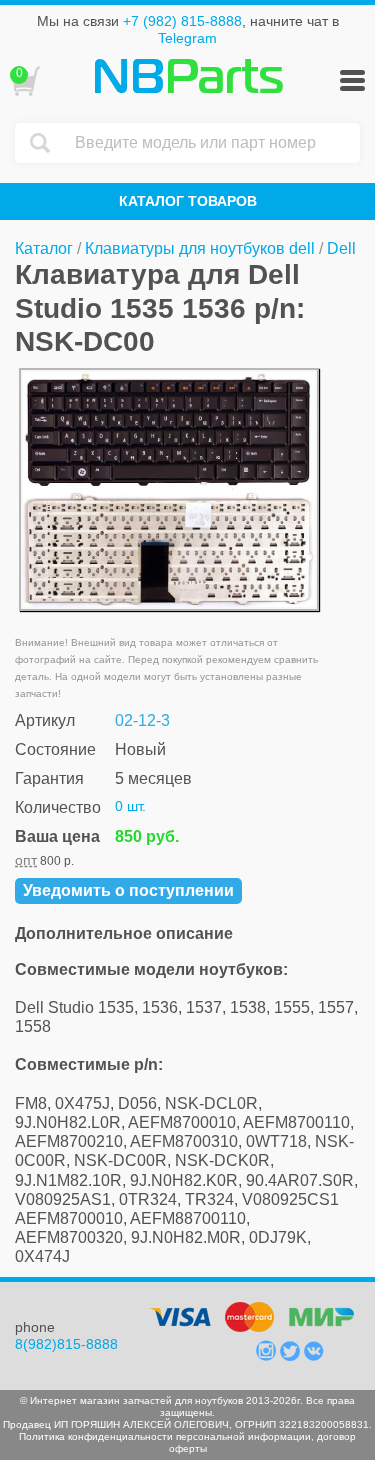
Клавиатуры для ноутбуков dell (200, 248)
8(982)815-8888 (66, 1344)
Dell (341, 248)
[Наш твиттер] (292, 1356)
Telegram (187, 38)
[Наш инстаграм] (268, 1356)
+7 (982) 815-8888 (182, 21)
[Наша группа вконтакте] (314, 1356)
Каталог (44, 248)
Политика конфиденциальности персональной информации (165, 1436)
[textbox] (212, 143)
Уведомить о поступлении (128, 890)
